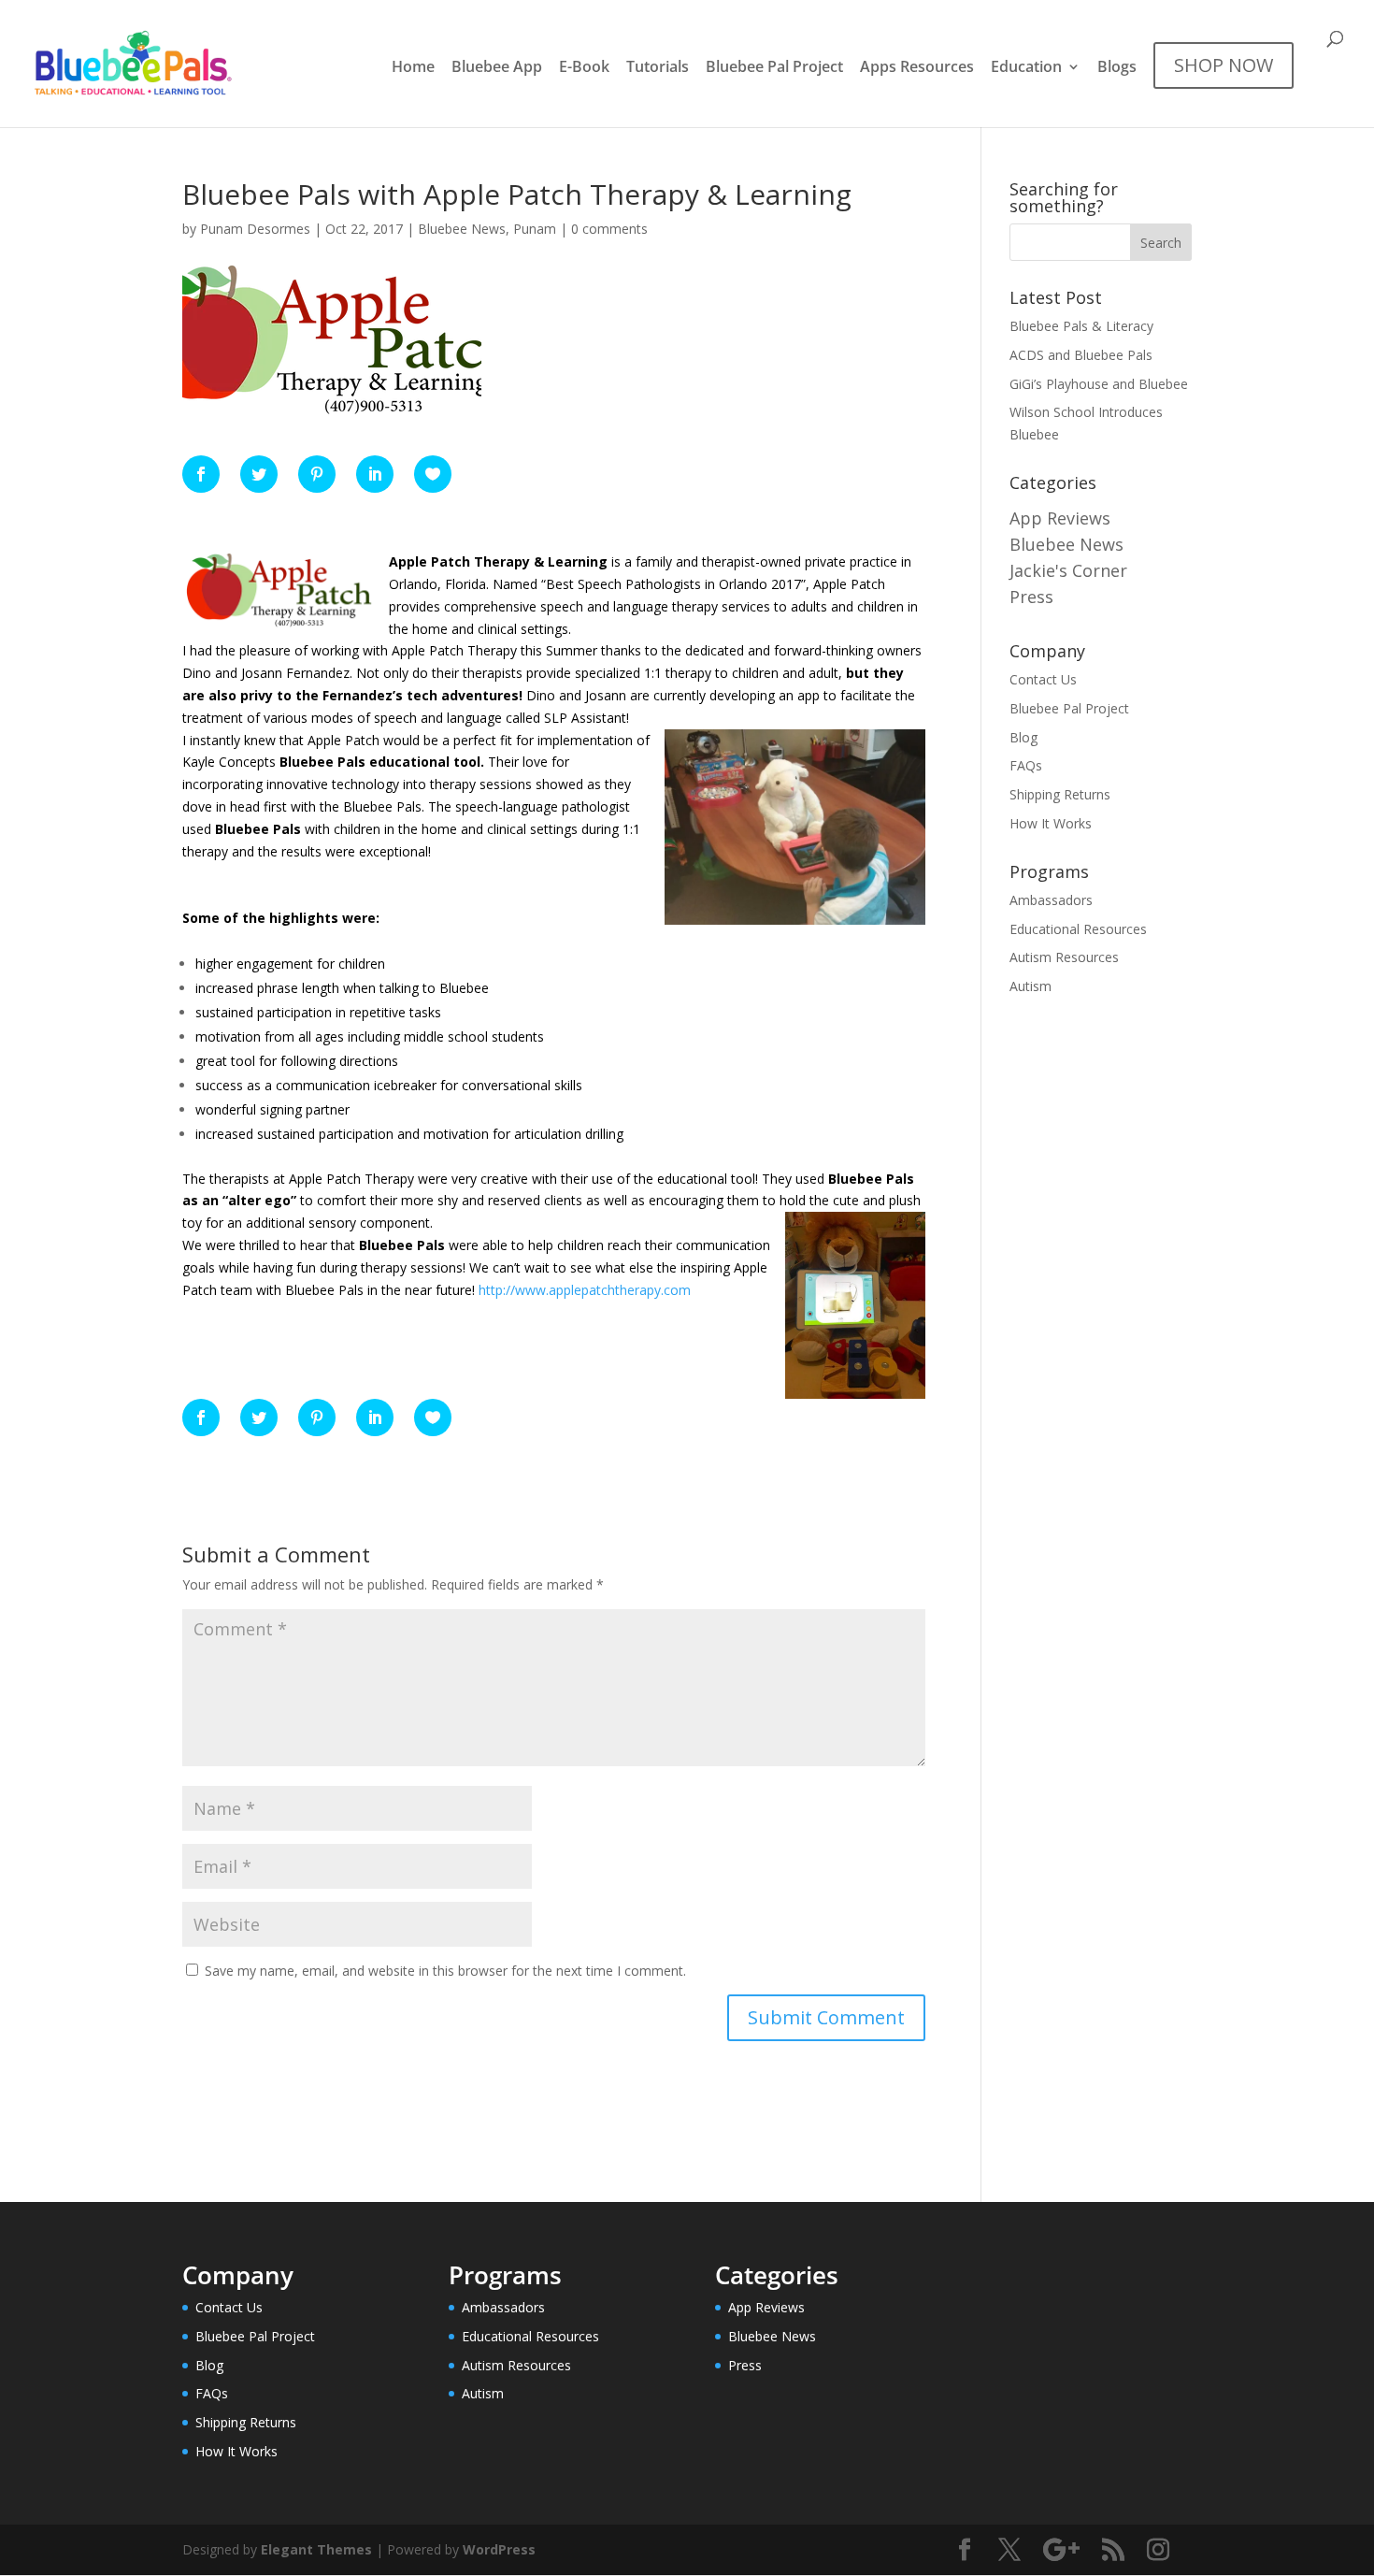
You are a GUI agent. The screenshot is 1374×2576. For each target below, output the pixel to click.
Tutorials (658, 68)
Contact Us (1043, 679)
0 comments (609, 229)
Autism (1030, 986)
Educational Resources (1078, 929)
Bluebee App (497, 68)
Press (1031, 597)
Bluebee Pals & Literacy (1081, 326)
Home (413, 68)
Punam (535, 229)
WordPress (499, 2549)
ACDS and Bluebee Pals (1081, 355)
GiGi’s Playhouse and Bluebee (1099, 384)
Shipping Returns (1060, 794)
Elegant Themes (316, 2549)
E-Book (584, 68)
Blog (1023, 737)
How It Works (1051, 823)
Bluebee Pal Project (774, 68)
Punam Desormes (255, 229)
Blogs (1117, 68)
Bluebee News (462, 229)
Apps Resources (917, 68)
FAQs (1026, 765)
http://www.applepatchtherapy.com (585, 1290)
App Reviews (1060, 518)
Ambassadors (1051, 900)
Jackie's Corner (1068, 570)
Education (1026, 68)
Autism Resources (1064, 957)
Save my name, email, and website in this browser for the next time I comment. (445, 1971)
